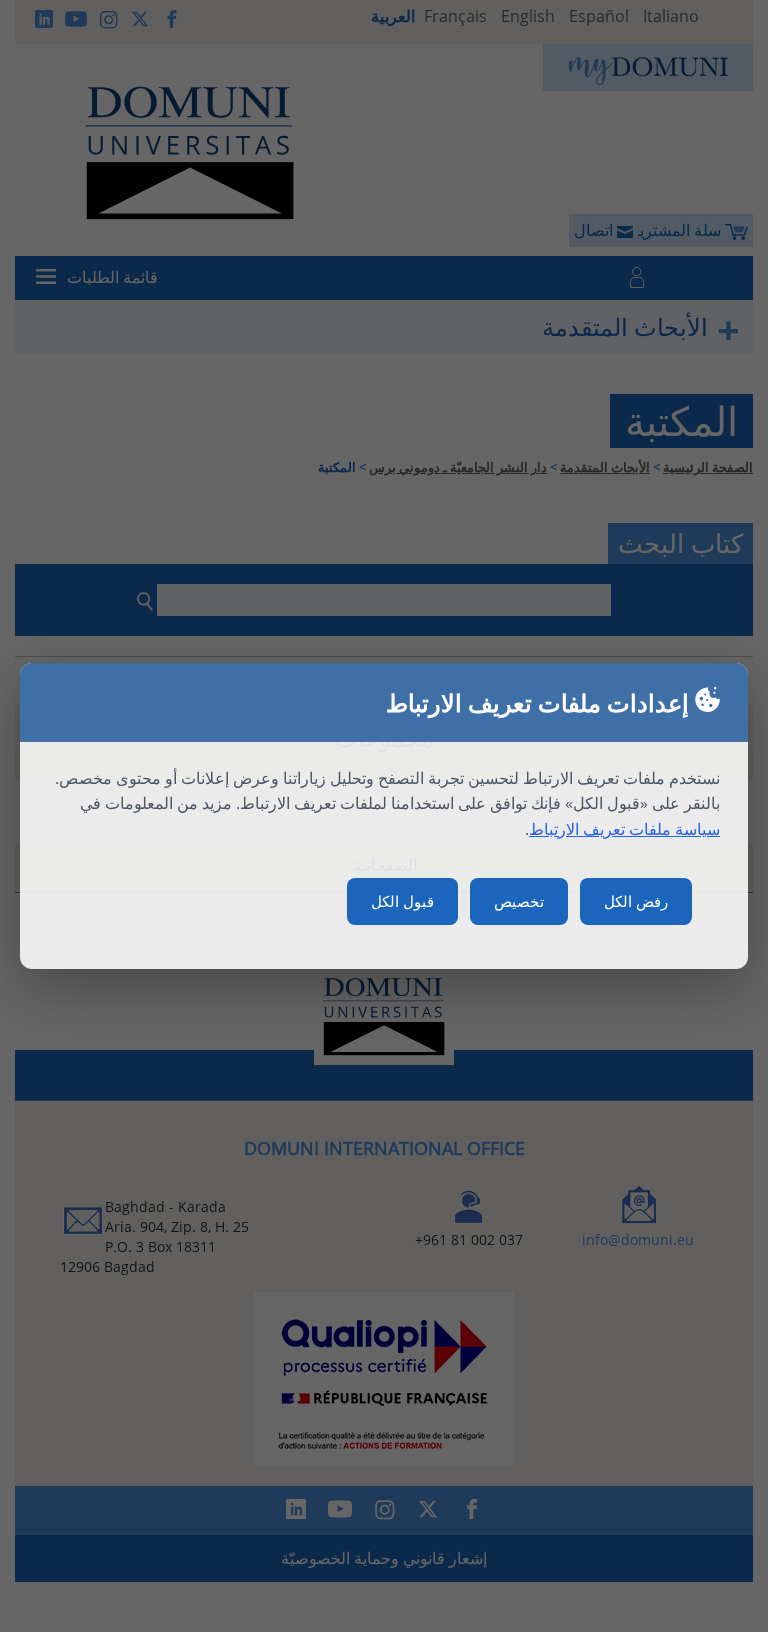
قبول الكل (402, 901)
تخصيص (519, 901)
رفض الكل (636, 901)
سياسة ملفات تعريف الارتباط (624, 829)
